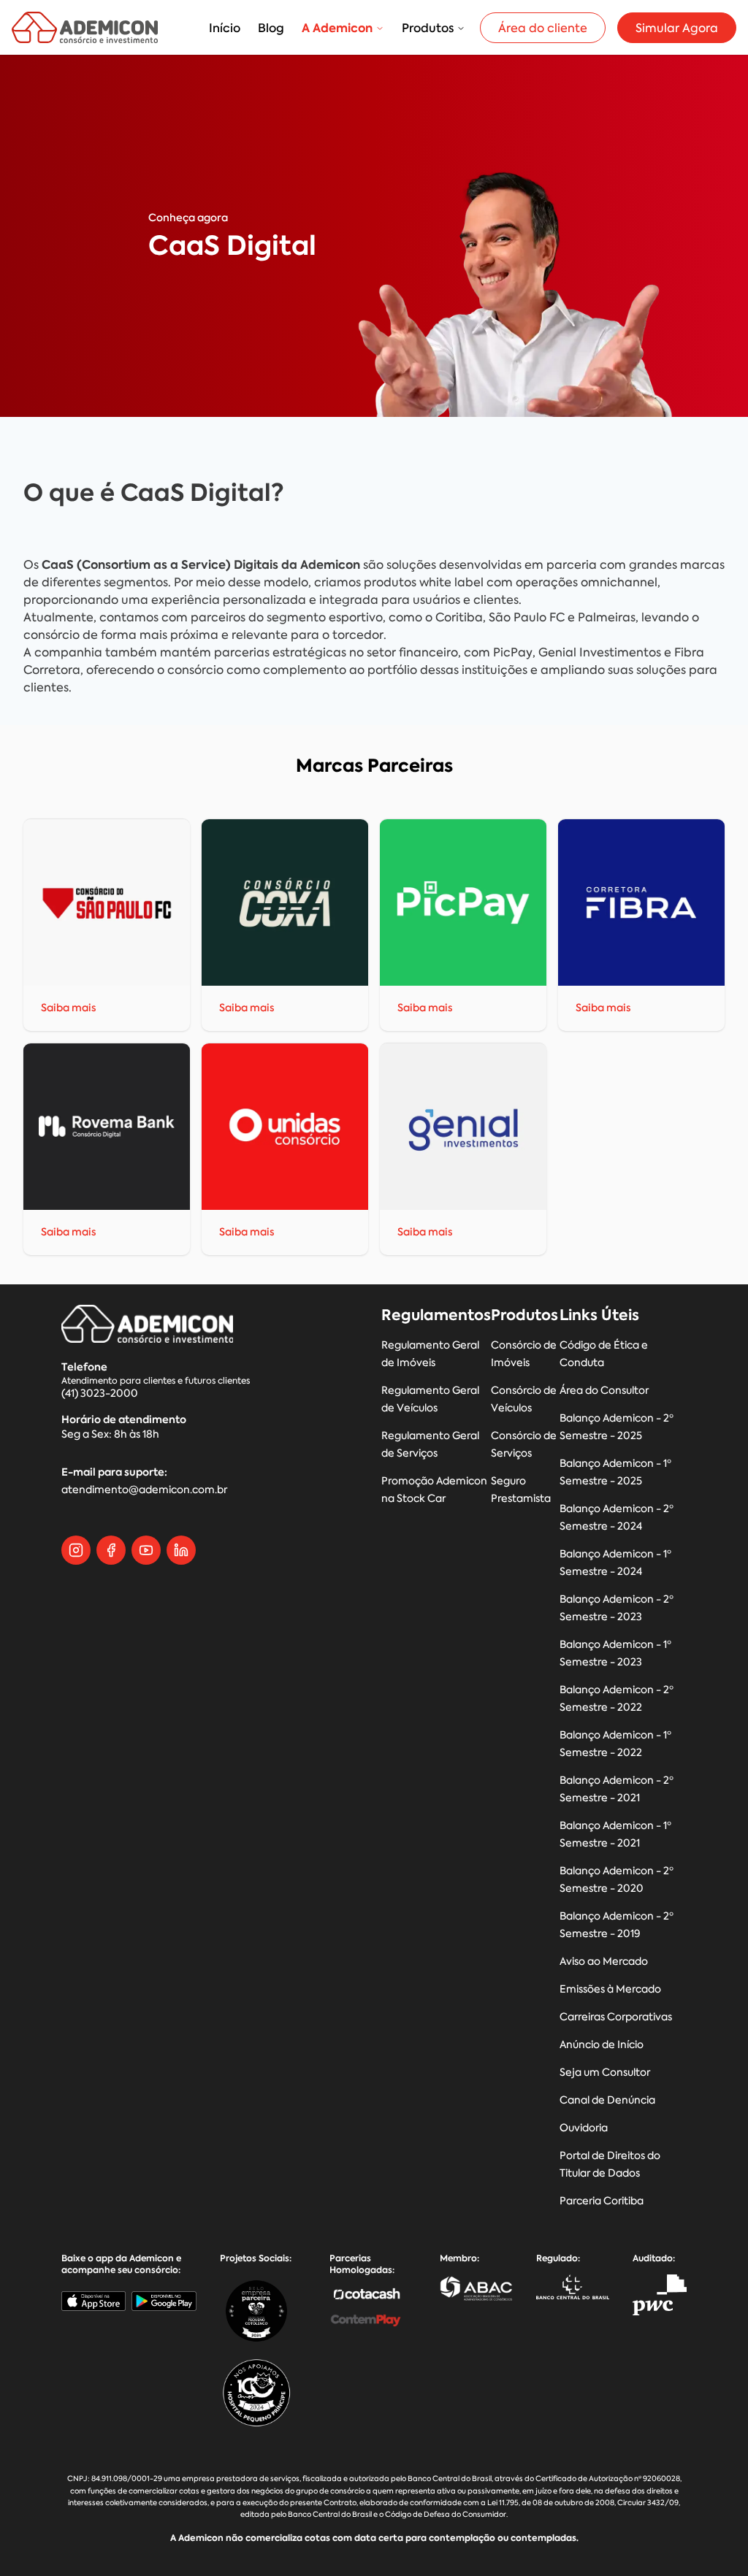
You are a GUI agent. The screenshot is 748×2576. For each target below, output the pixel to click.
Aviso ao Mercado (604, 1962)
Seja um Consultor (605, 2073)
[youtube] (146, 1550)
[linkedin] (181, 1550)
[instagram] (76, 1550)
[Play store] (164, 2301)
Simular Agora (677, 28)
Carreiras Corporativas (616, 2017)
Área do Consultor (604, 1391)
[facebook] (111, 1550)
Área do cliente (543, 28)
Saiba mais (69, 1008)
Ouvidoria (584, 2128)
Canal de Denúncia (607, 2100)
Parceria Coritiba (602, 2201)
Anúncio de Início (602, 2045)
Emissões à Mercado (610, 1989)
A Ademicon (337, 28)
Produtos (428, 28)
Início (225, 28)
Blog (271, 28)
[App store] (93, 2301)
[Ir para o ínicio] (85, 27)
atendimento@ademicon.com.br (144, 1490)
